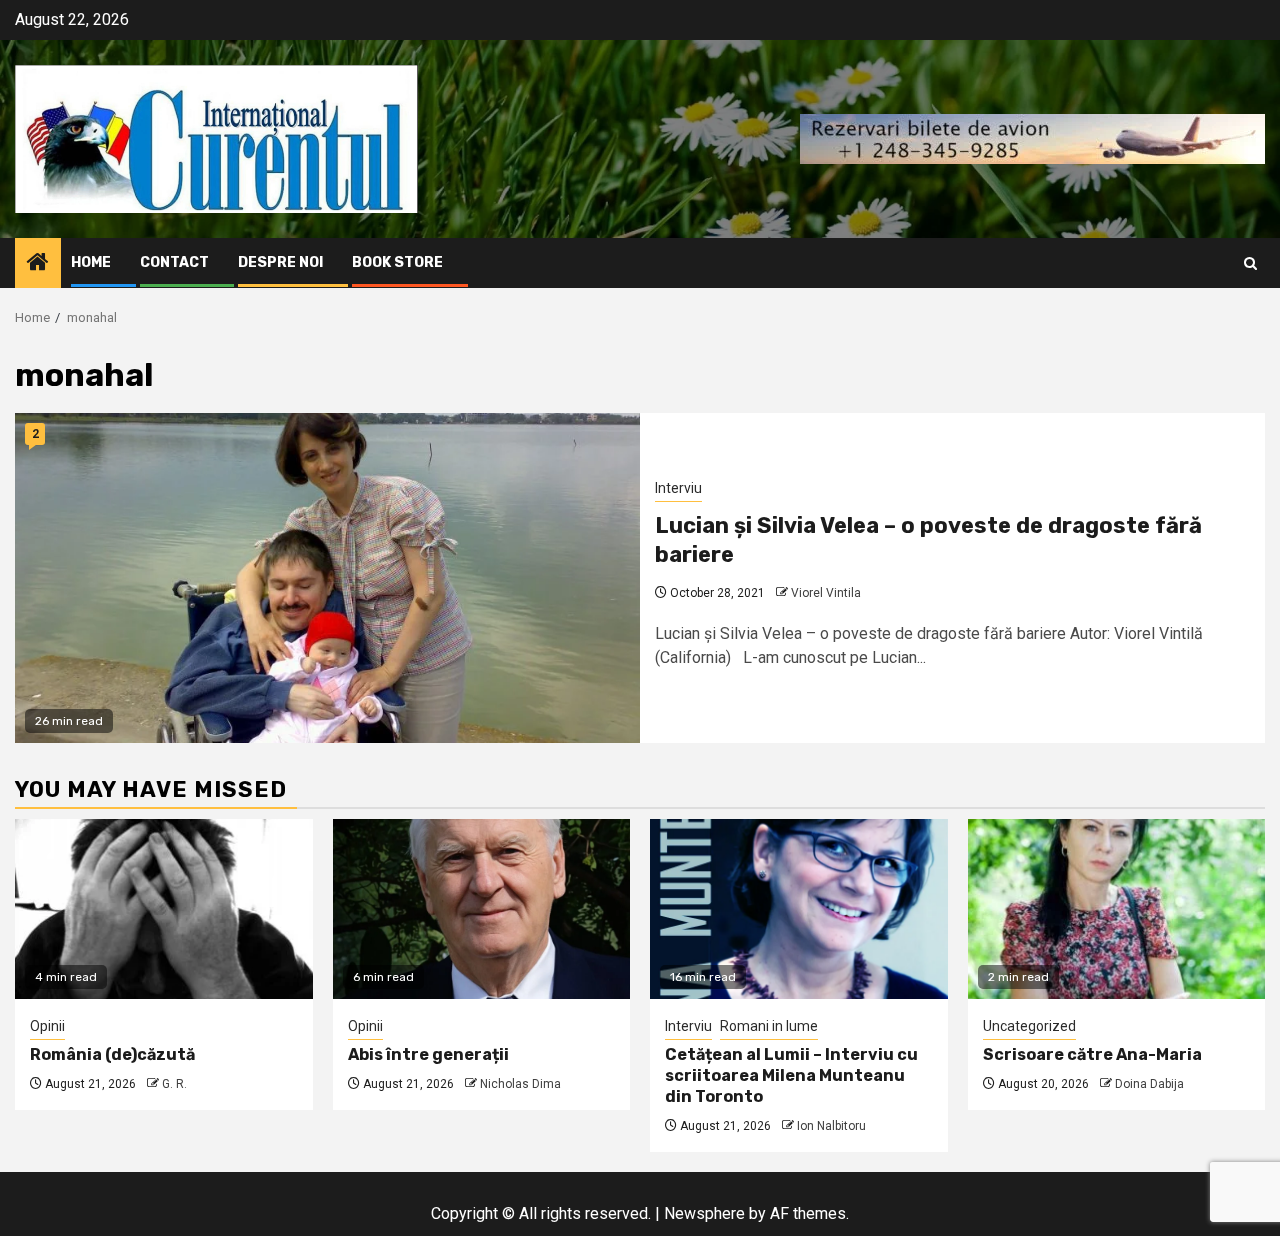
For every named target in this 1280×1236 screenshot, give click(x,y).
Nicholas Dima (520, 1084)
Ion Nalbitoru (831, 1126)
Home (91, 262)
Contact (174, 262)
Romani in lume (769, 1026)
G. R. (174, 1084)
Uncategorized (1029, 1026)
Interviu (678, 488)
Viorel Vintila (826, 593)
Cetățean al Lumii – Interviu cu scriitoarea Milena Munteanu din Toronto (791, 1075)
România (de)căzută (112, 1054)
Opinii (47, 1026)
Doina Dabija (1149, 1084)
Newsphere (704, 1213)
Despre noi (280, 262)
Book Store (397, 262)
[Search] (1250, 263)
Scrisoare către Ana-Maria (1092, 1054)
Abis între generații (428, 1054)
